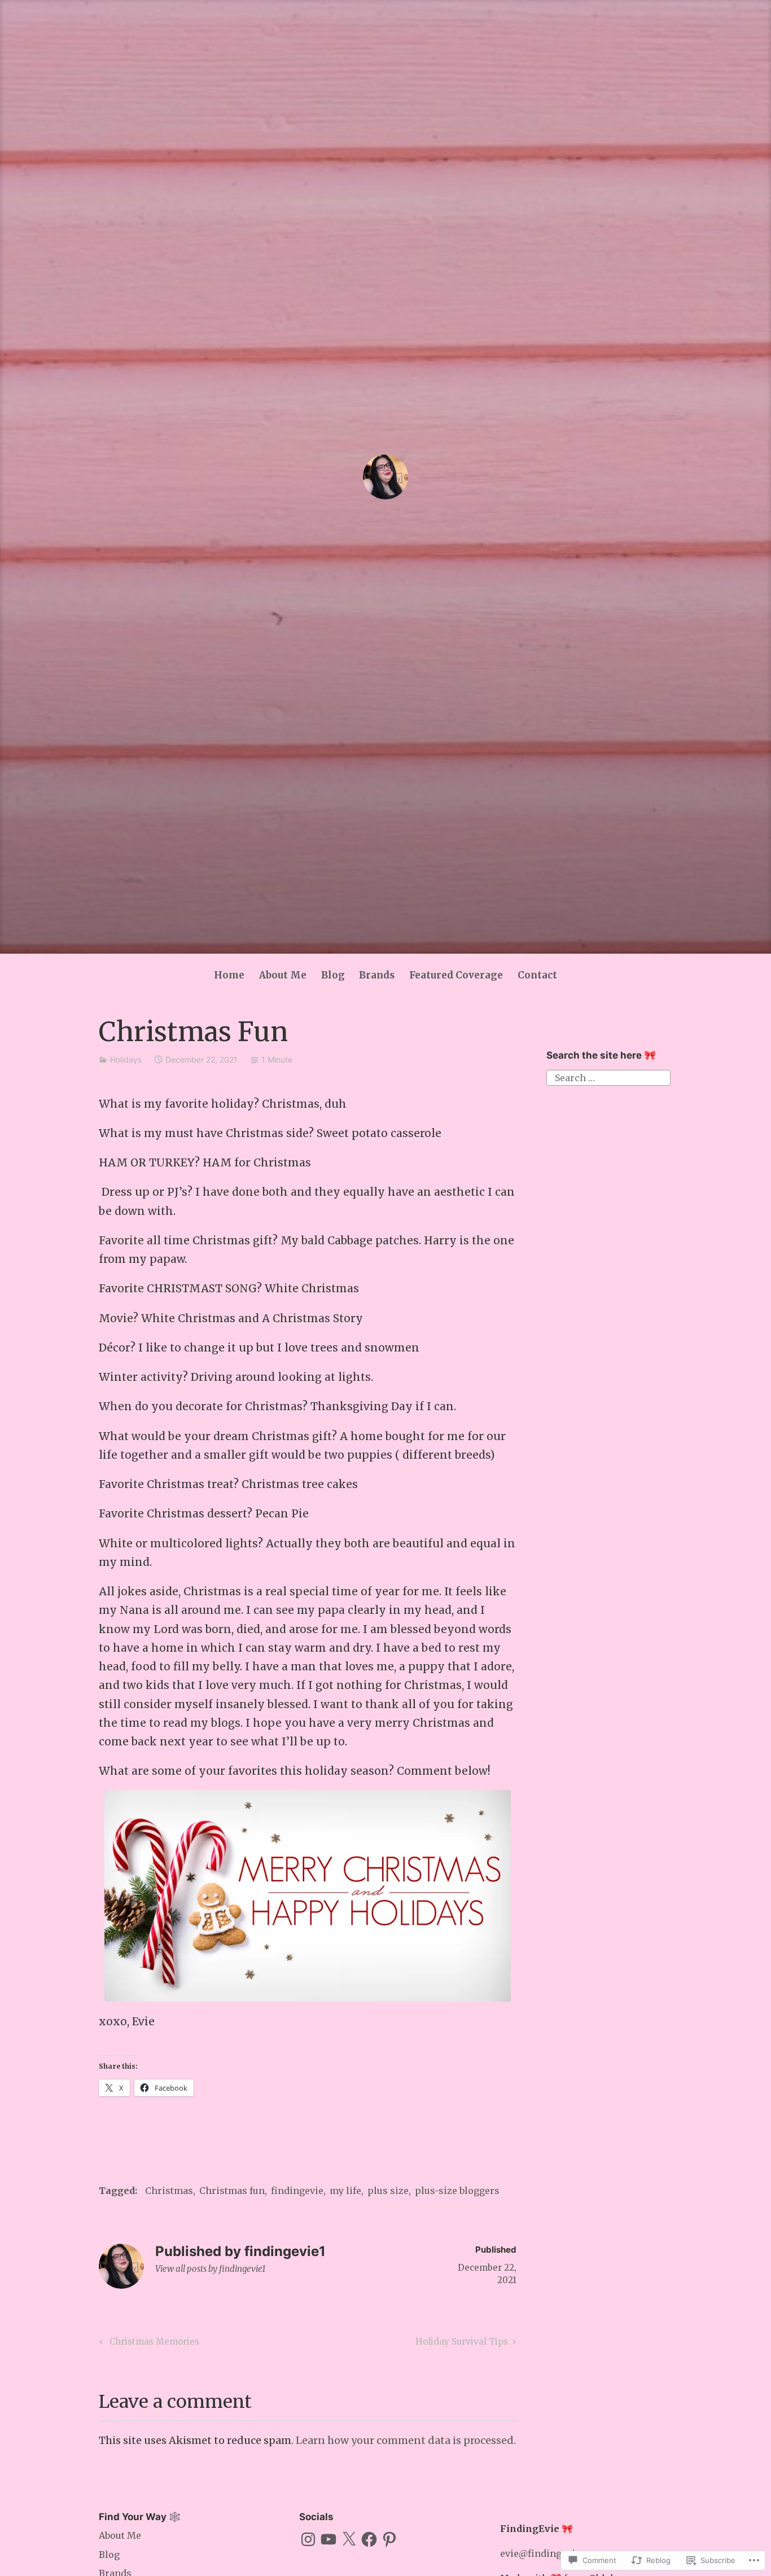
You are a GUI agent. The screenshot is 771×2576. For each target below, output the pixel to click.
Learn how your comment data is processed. (406, 2440)
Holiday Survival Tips (462, 2344)
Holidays (126, 1059)
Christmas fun (232, 2191)
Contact (537, 975)
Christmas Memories (148, 2344)
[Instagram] (308, 2539)
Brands (377, 975)
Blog (333, 975)
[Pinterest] (389, 2539)
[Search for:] (608, 1077)
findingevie (297, 2191)
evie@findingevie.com (551, 2553)
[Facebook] (369, 2539)
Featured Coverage (456, 975)
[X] (349, 2539)
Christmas (169, 2191)
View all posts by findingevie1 (211, 2269)
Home (229, 975)
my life (345, 2191)
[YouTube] (328, 2539)
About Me (283, 975)
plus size (388, 2191)
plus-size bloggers (457, 2191)
